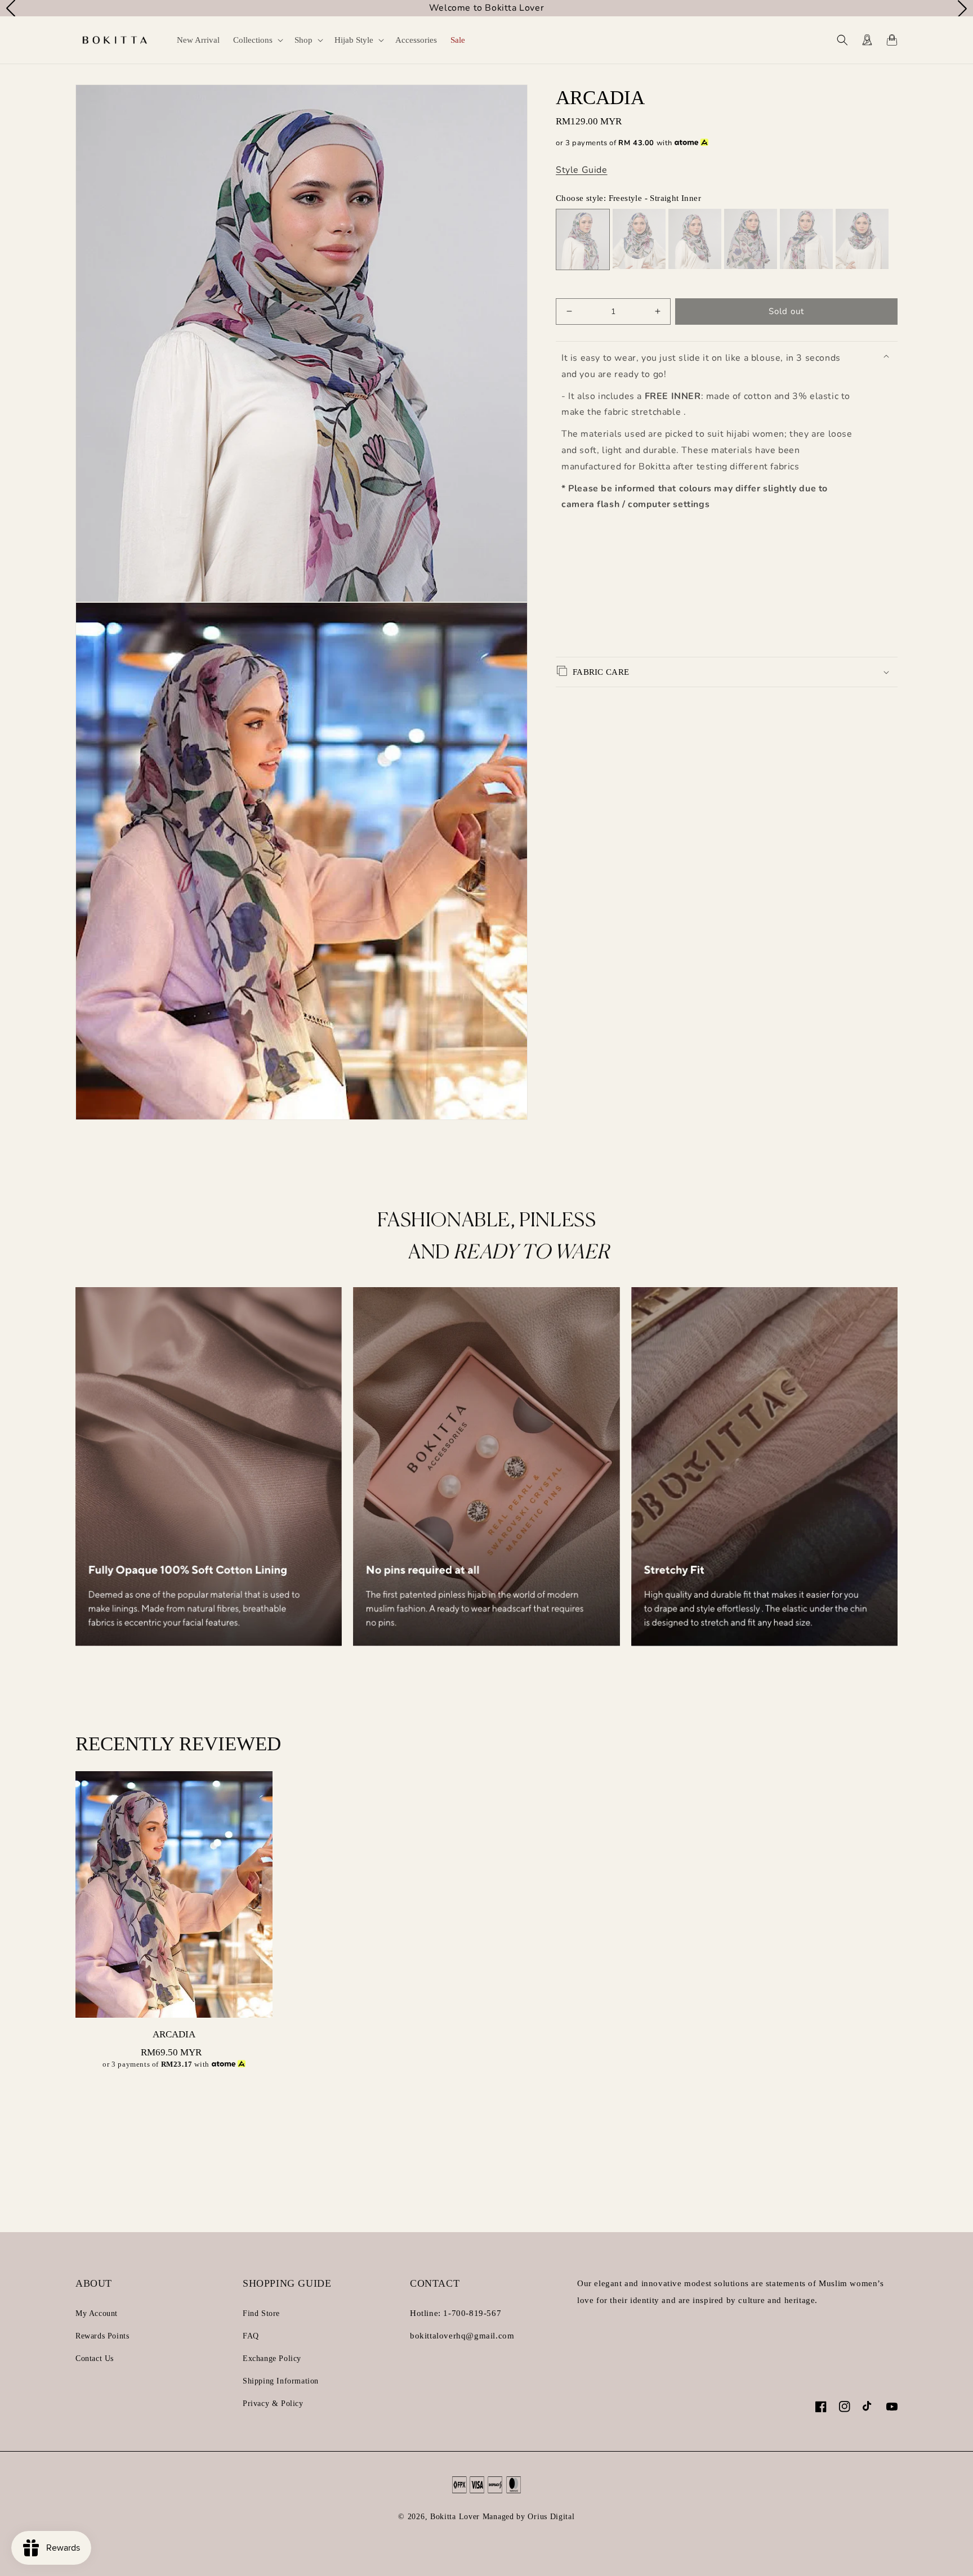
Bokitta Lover (455, 2517)
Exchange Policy (272, 2358)
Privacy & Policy (273, 2403)
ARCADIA (174, 2034)
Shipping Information (281, 2381)
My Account (97, 2313)
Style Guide (582, 170)
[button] (257, 40)
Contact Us (95, 2358)
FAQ (251, 2336)
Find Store (261, 2313)
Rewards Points (102, 2336)
